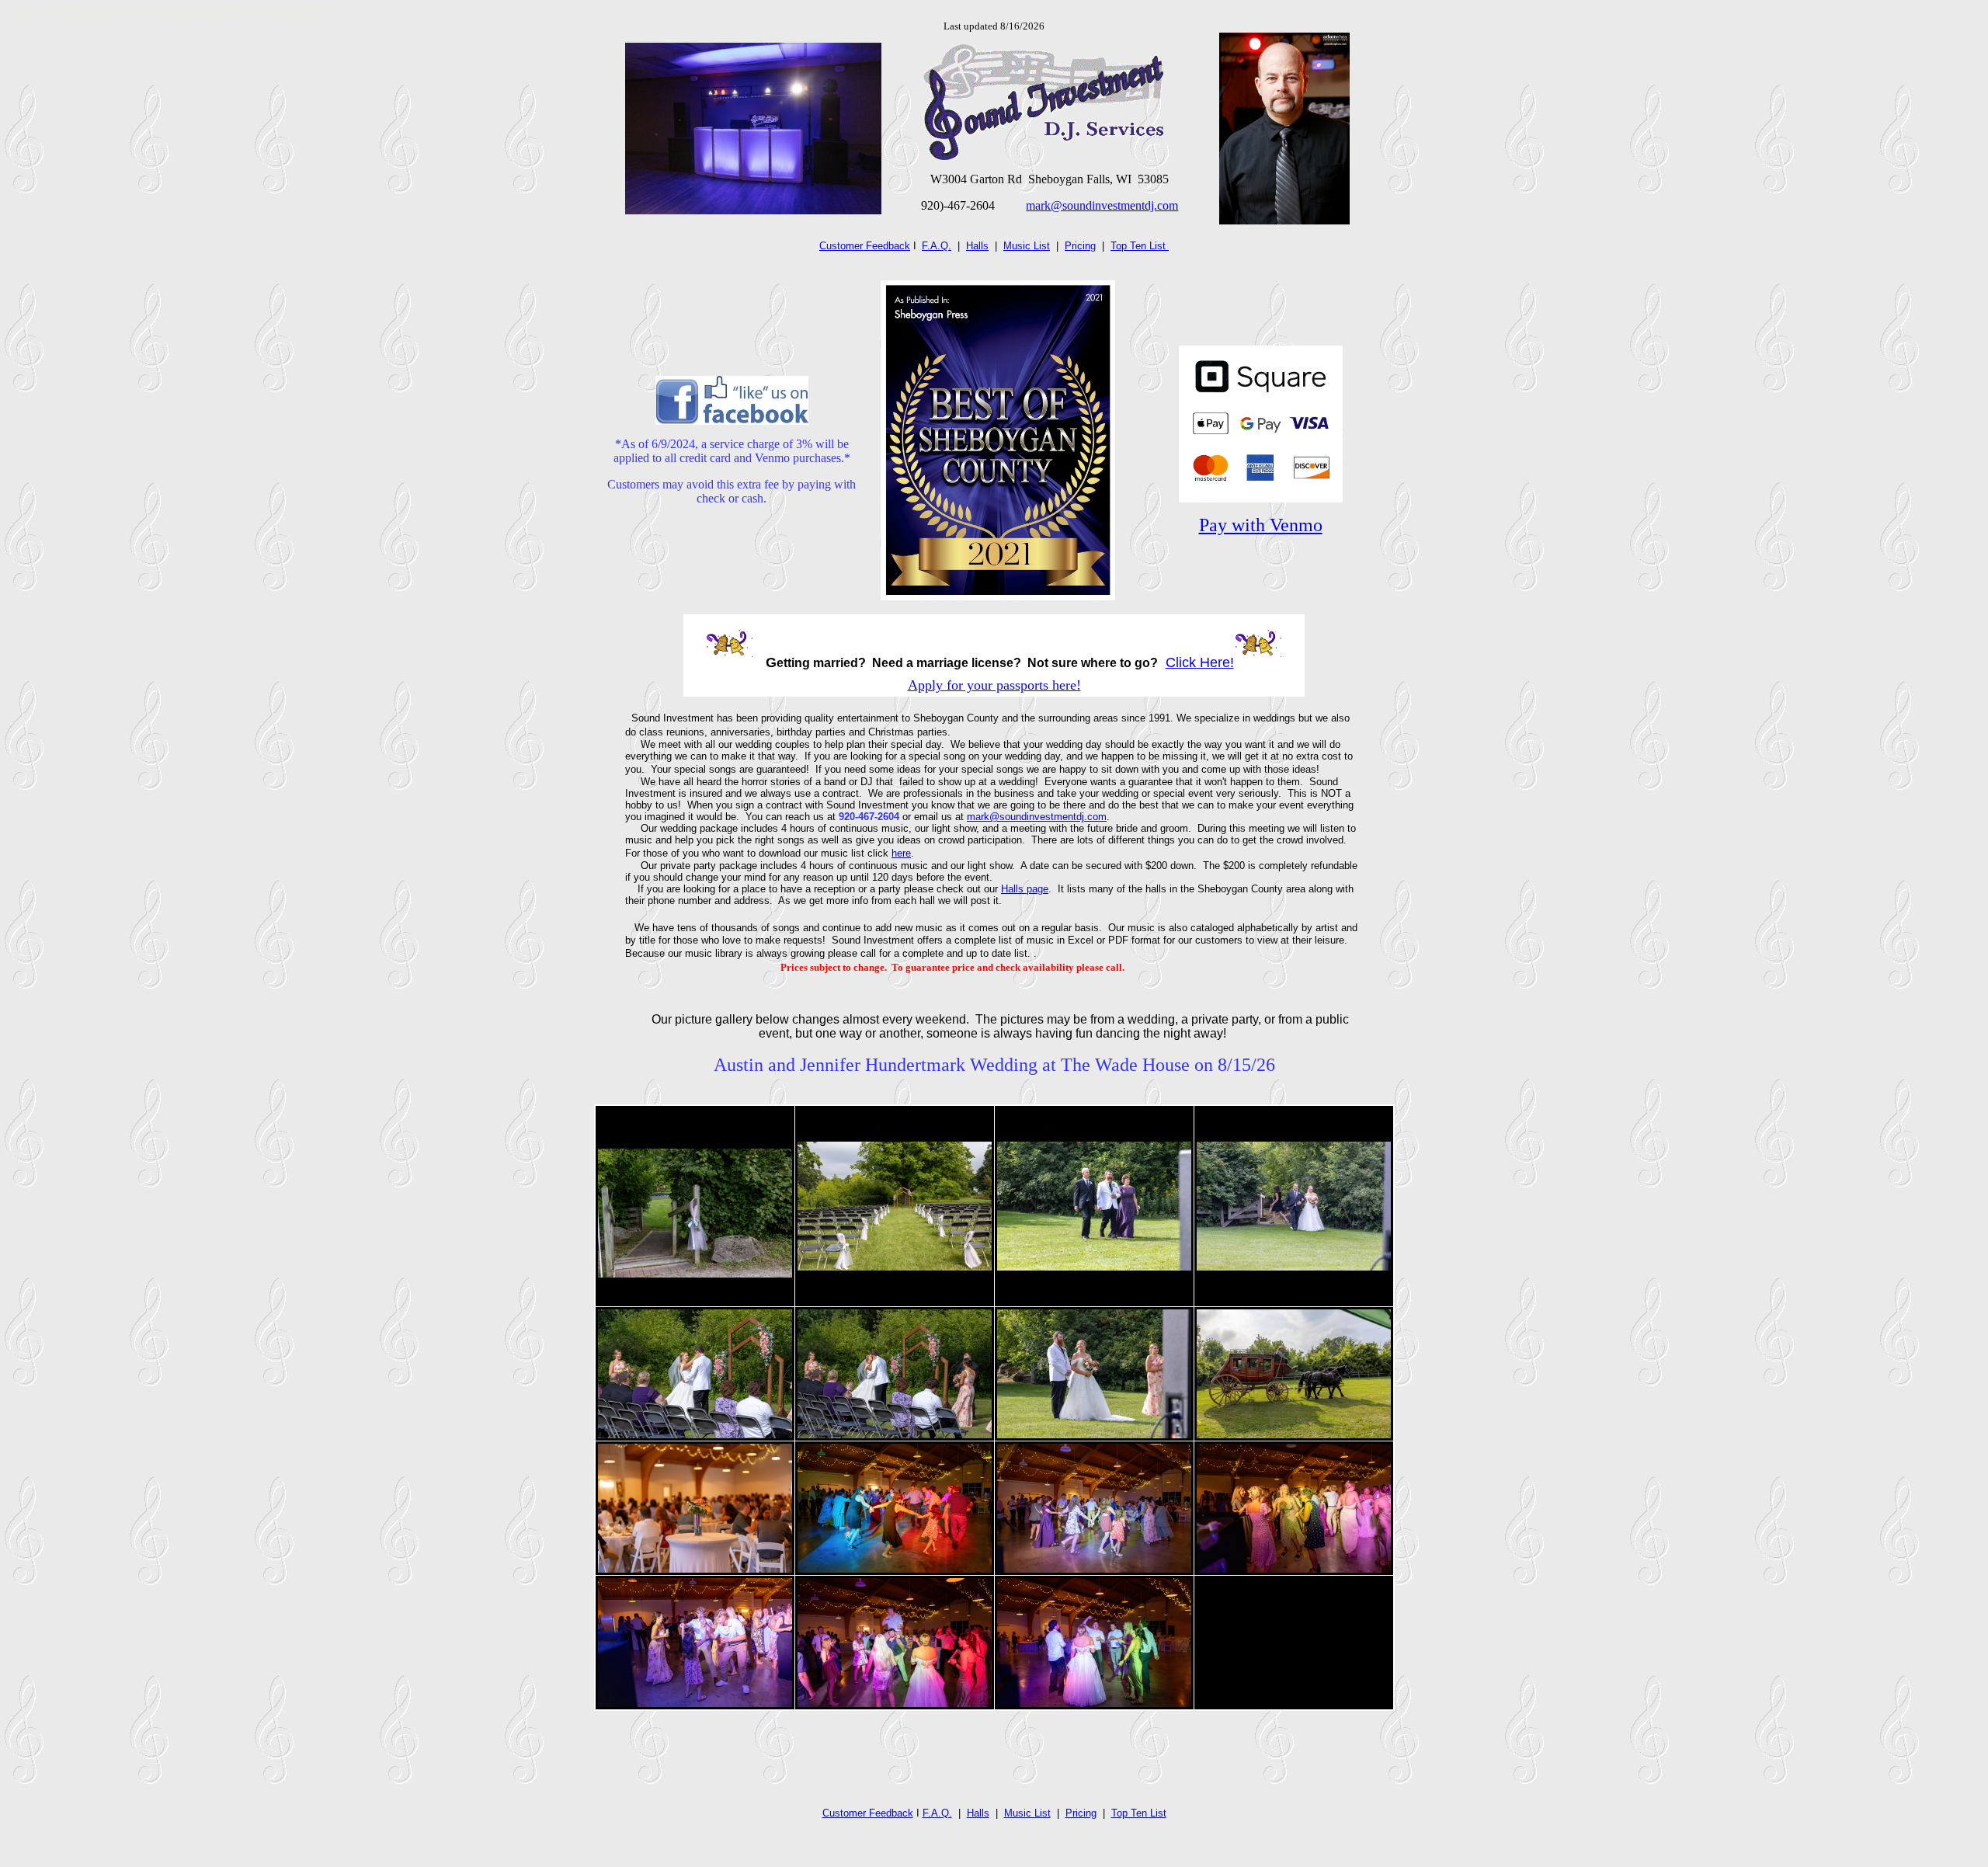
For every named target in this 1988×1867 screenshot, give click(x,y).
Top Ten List (1140, 246)
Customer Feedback (865, 246)
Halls (977, 246)
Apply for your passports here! (994, 685)
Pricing (1080, 246)
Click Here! (1200, 662)
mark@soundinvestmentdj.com (1102, 205)
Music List (1027, 246)
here (901, 853)
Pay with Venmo (1261, 525)
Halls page (1025, 889)
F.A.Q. (937, 246)
